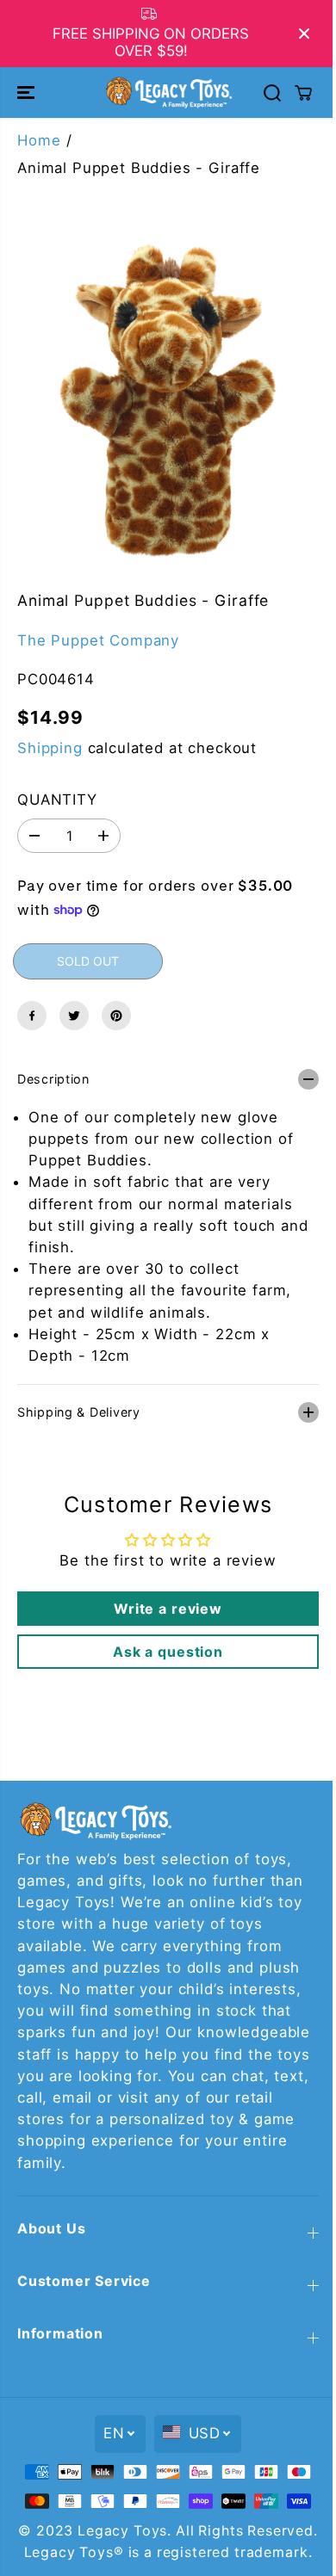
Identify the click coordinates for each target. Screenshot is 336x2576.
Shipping (50, 748)
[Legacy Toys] (168, 92)
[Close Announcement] (304, 34)
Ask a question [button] (164, 1643)
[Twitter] (74, 1016)
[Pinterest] (116, 1016)
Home (39, 140)
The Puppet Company (98, 640)
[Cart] (303, 93)
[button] (28, 92)
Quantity (57, 800)
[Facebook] (32, 1016)
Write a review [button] (164, 1600)
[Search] (272, 93)
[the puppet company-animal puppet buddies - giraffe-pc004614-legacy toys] (168, 400)
